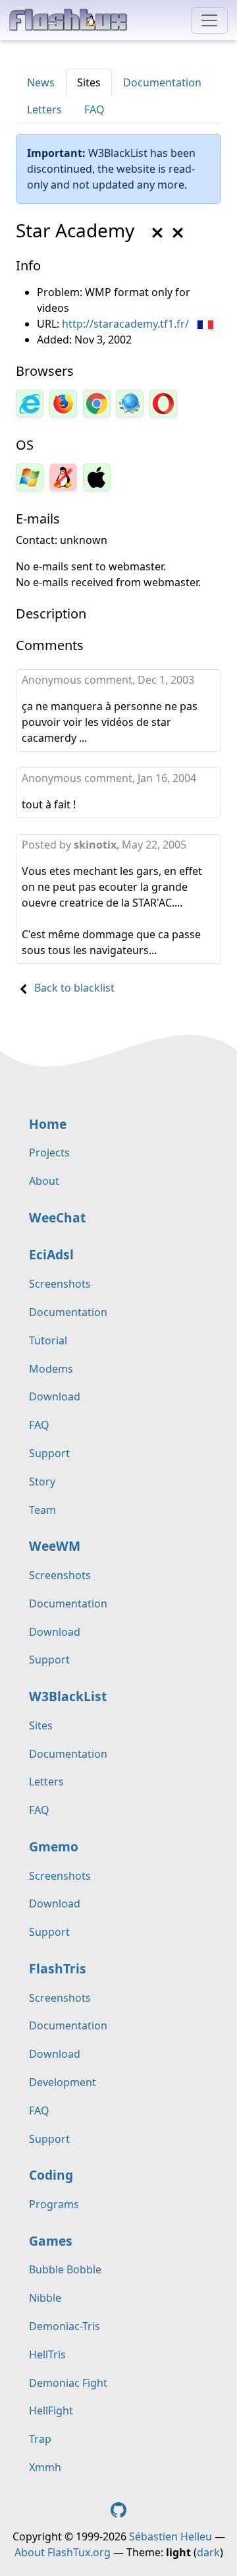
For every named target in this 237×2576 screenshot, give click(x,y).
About (44, 1181)
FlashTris (58, 1968)
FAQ (94, 109)
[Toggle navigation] (209, 20)
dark (208, 2552)
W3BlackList (68, 1696)
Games (51, 2241)
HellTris (47, 2354)
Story (42, 1482)
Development (63, 2082)
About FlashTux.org (63, 2552)
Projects (49, 1153)
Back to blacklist (74, 988)
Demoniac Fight (68, 2383)
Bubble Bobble (65, 2269)
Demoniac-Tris (65, 2326)
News (41, 82)
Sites (89, 82)
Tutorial (48, 1340)
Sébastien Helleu (171, 2536)
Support (49, 1453)
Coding (51, 2175)
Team (42, 1510)
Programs (54, 2204)
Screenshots (60, 1284)
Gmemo (54, 1846)
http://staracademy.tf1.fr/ (125, 324)
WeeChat (57, 1217)
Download (55, 1396)
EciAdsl (51, 1254)
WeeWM (55, 1546)
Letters (44, 109)
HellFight (51, 2411)
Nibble (45, 2298)
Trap (40, 2439)
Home (48, 1124)
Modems (51, 1369)
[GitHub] (118, 2509)
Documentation (162, 82)
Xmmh (45, 2467)
